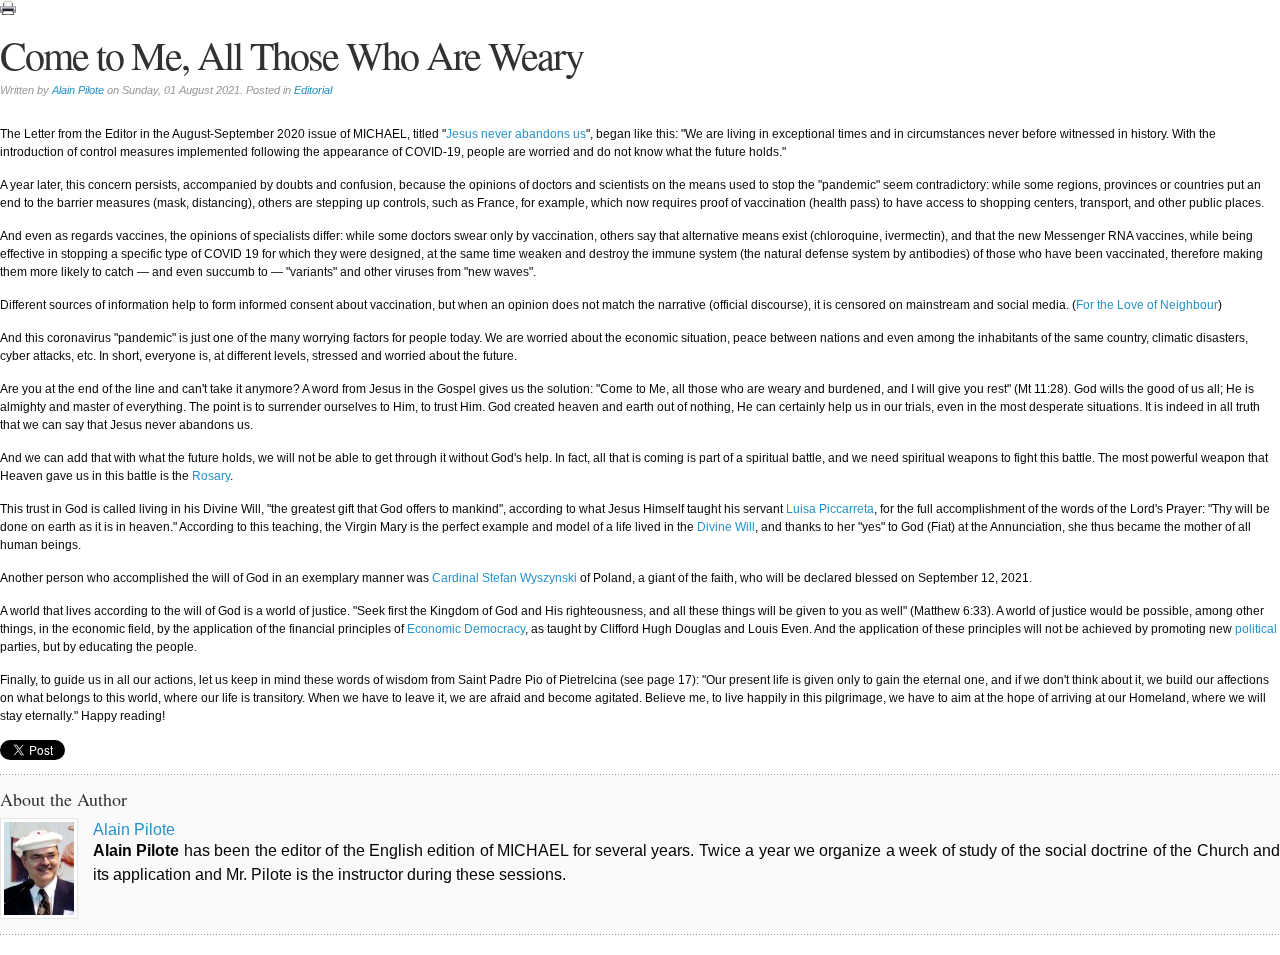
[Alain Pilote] (39, 868)
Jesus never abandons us (516, 134)
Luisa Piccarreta (830, 509)
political (1256, 629)
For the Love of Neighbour (1147, 305)
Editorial (313, 90)
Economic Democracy (466, 629)
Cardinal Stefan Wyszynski (504, 578)
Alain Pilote (78, 90)
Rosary (211, 476)
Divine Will (726, 527)
